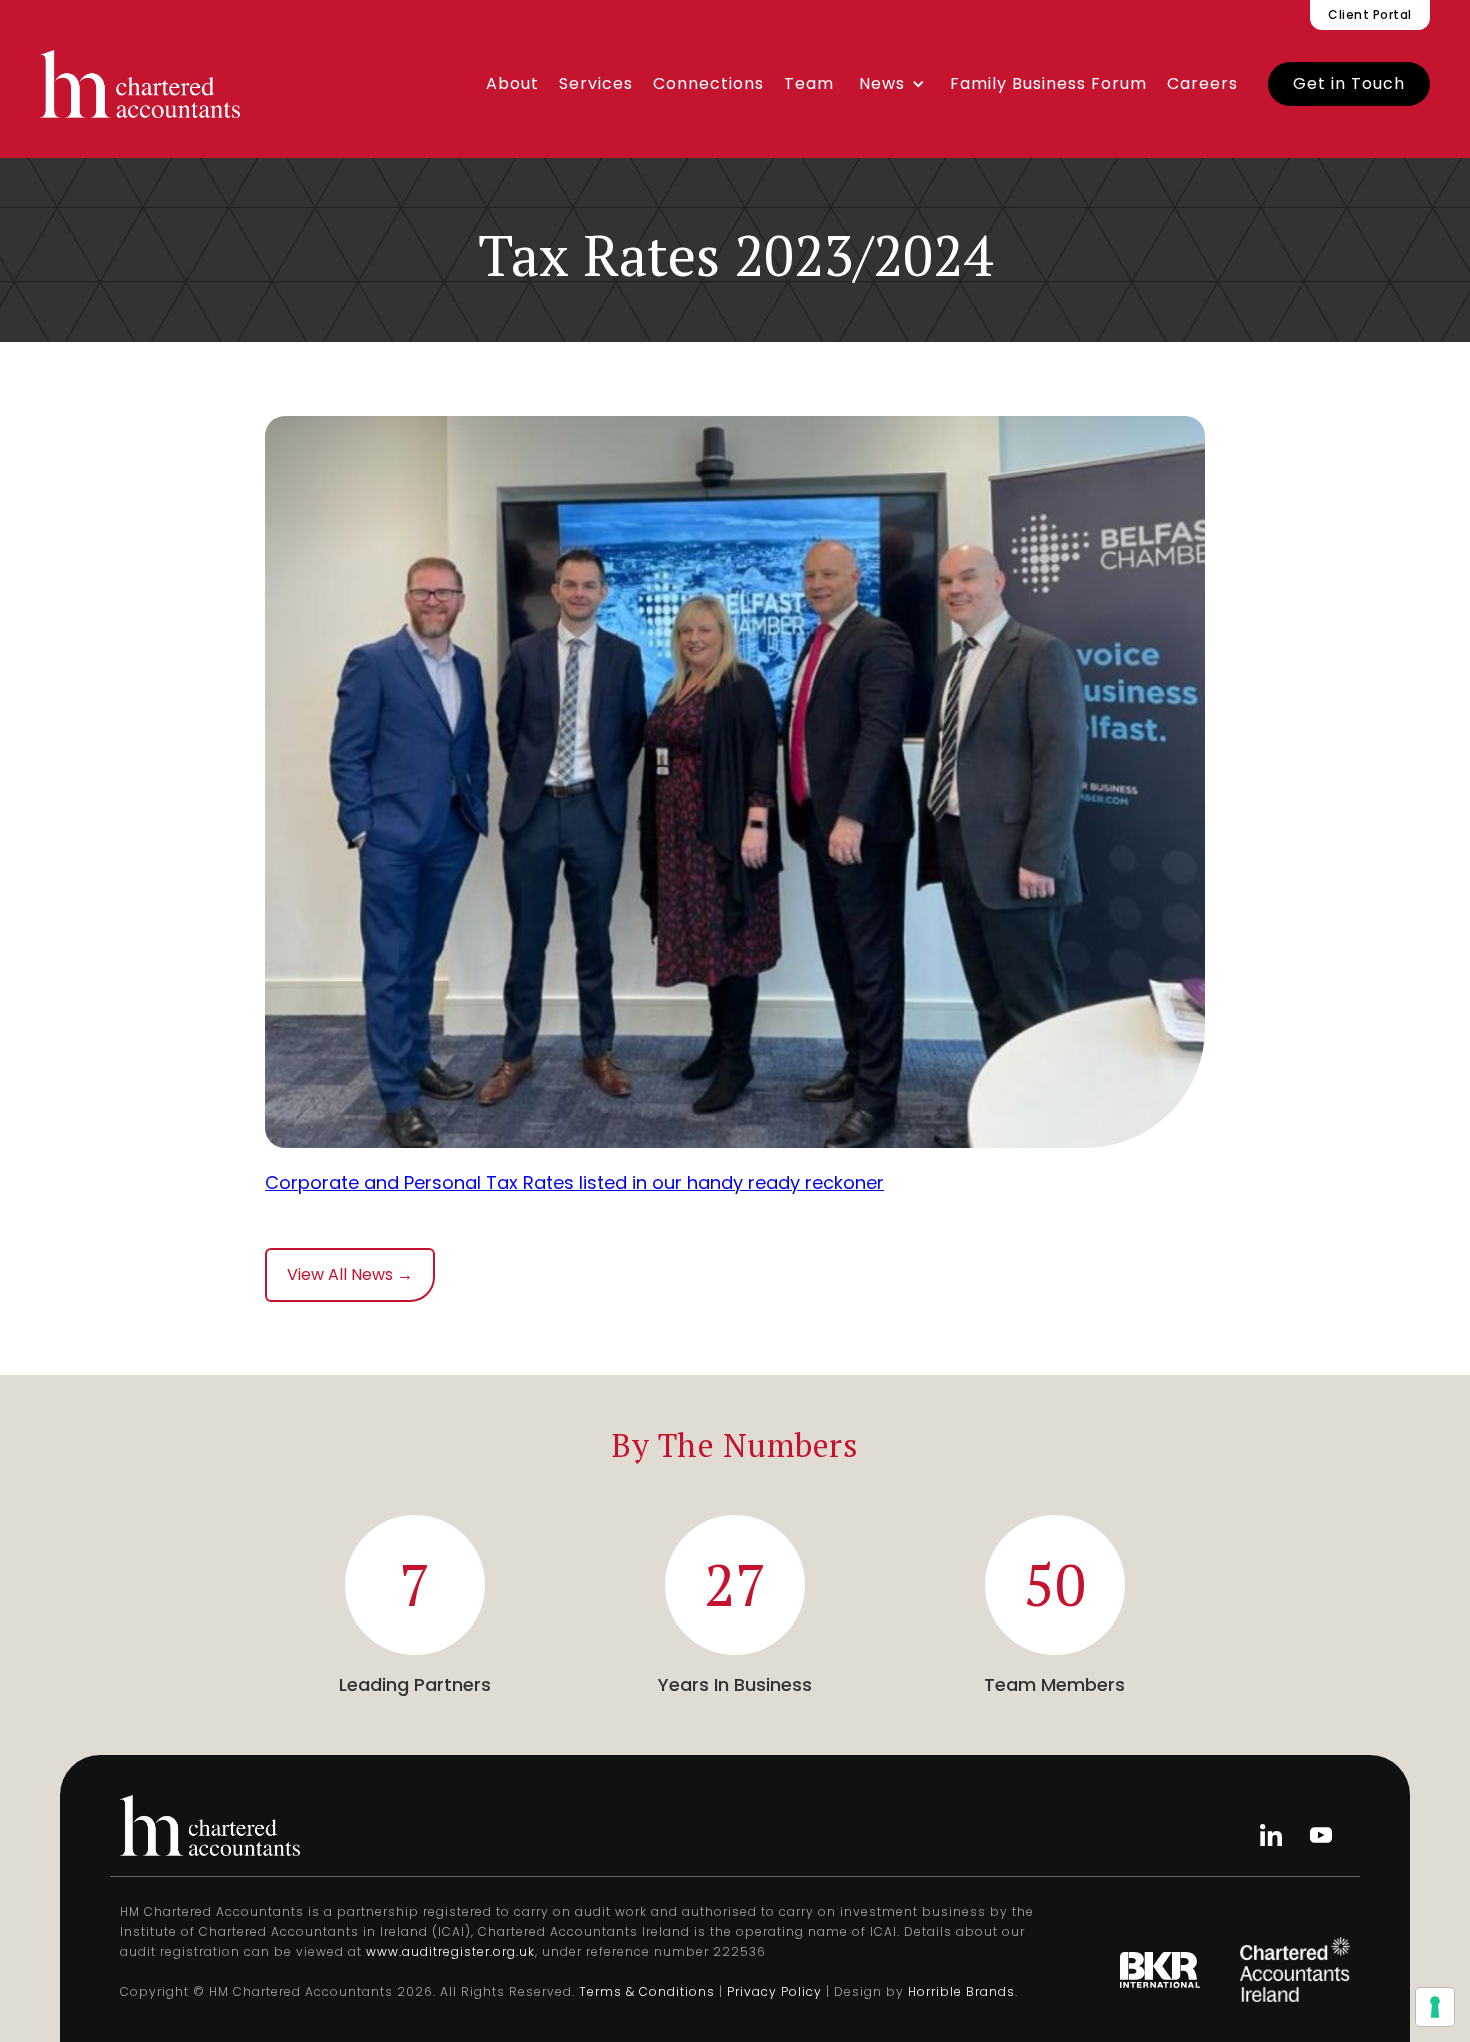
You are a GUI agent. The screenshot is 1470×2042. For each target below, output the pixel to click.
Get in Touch (1349, 83)
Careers (1202, 83)
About (512, 83)
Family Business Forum (1048, 83)
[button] (892, 84)
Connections (708, 83)
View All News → (350, 1274)
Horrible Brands (961, 1991)
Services (596, 83)
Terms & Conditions (647, 1991)
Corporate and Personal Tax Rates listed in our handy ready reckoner (574, 1182)
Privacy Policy (774, 1991)
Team (809, 83)
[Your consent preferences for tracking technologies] (1435, 2007)
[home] (140, 84)
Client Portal (1370, 14)
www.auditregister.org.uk (450, 1951)
